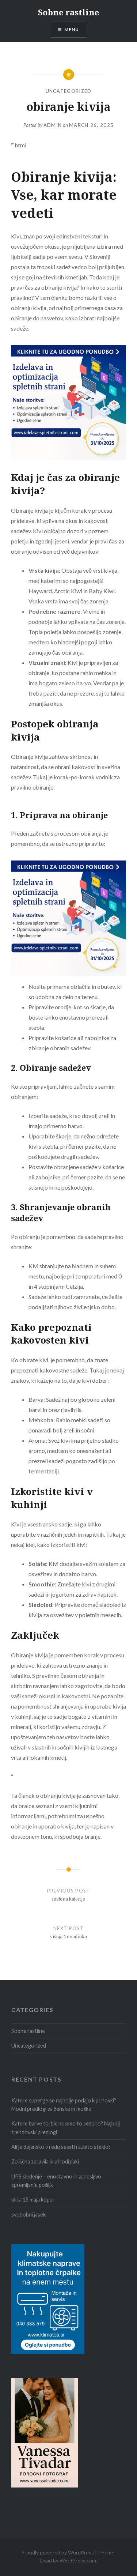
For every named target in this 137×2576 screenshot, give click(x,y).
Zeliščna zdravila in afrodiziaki (45, 2161)
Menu (72, 29)
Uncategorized (69, 91)
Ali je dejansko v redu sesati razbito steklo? (61, 2147)
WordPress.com (78, 2560)
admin (53, 125)
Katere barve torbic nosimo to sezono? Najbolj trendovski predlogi (66, 2128)
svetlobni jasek (28, 2215)
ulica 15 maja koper (33, 2200)
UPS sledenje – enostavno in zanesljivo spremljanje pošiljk (56, 2181)
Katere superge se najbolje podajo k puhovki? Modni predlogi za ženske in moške (64, 2105)
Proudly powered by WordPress (58, 2552)
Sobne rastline (68, 12)
